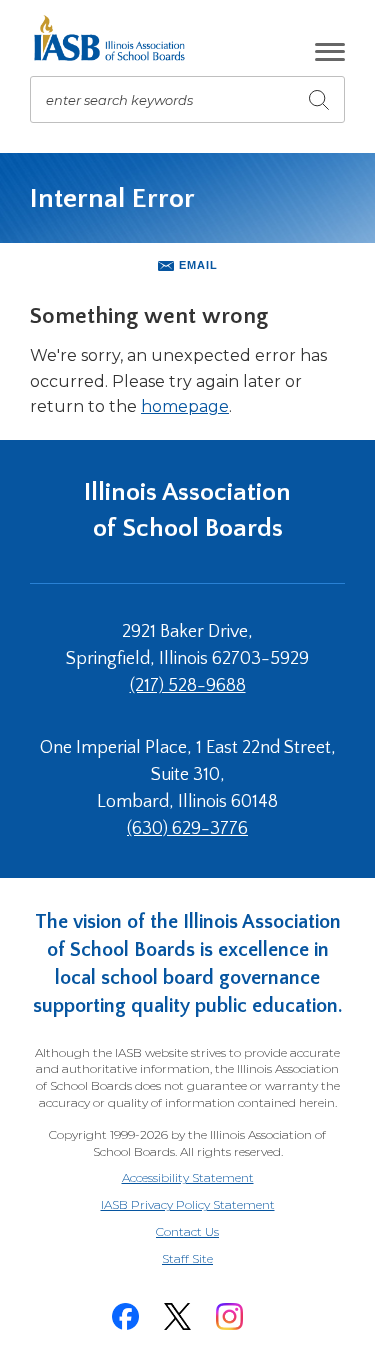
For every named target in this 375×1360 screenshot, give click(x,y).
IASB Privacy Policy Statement (188, 1204)
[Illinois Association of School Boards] (116, 38)
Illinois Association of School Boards (187, 510)
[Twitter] (178, 1316)
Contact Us (187, 1231)
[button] (330, 52)
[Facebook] (126, 1316)
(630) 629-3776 (187, 829)
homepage (185, 406)
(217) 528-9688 (188, 686)
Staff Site (212, 1259)
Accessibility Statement (188, 1177)
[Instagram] (230, 1316)
